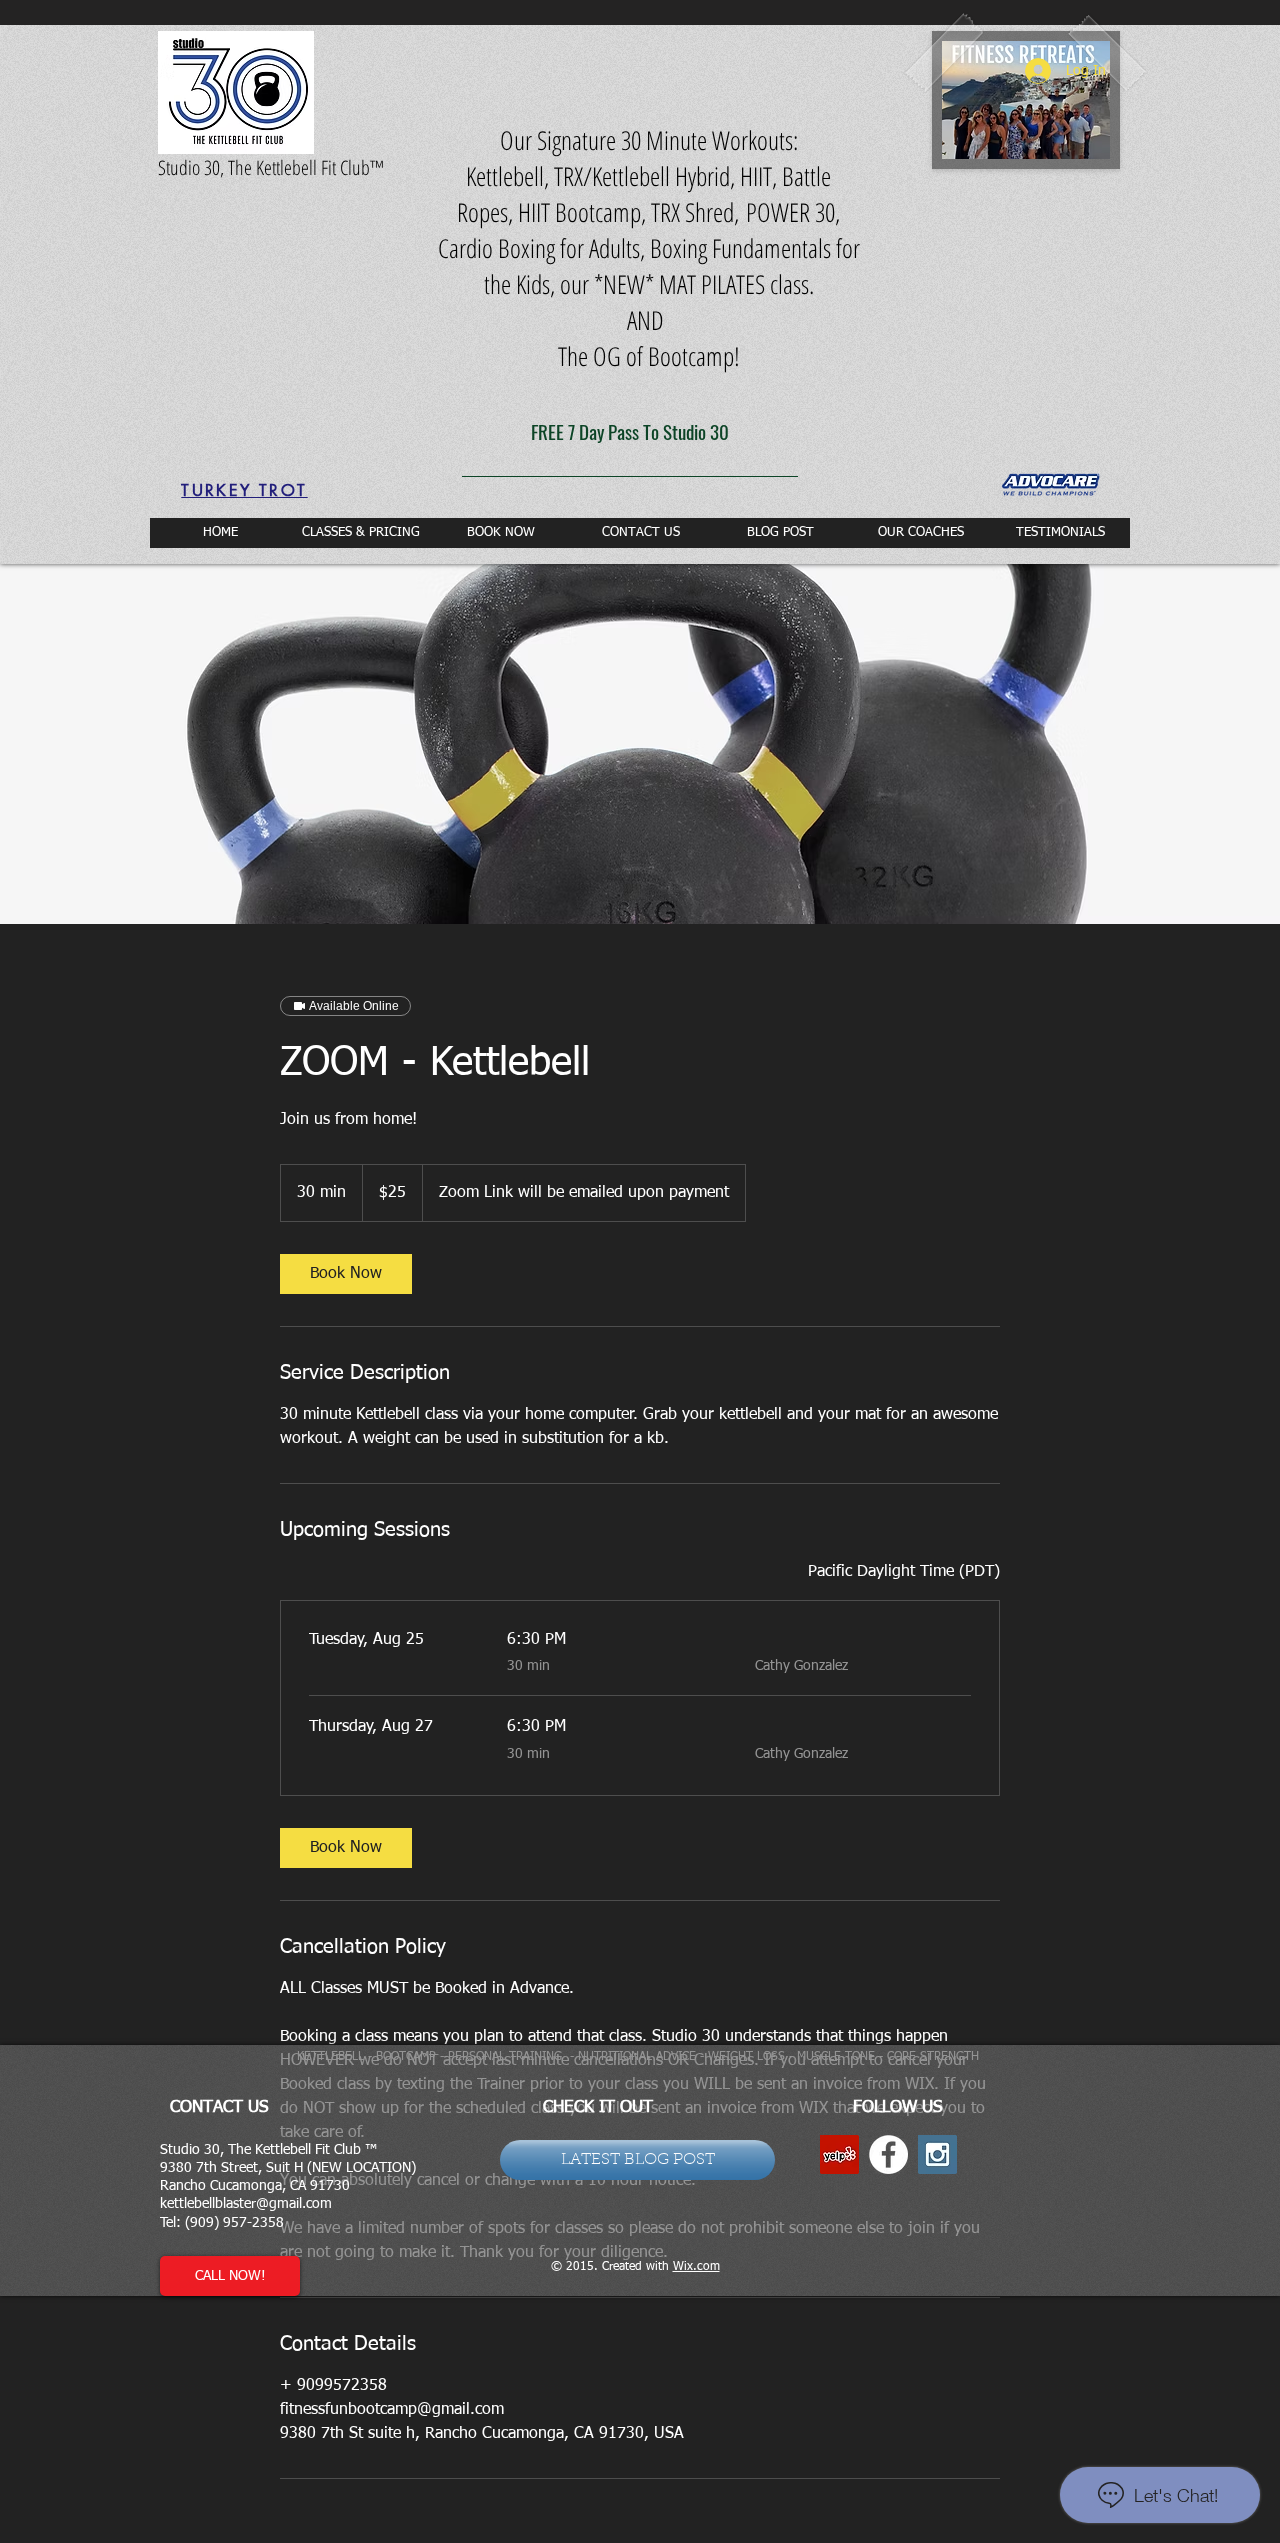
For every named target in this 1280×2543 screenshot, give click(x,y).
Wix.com (696, 2267)
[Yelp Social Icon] (839, 2154)
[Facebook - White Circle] (888, 2154)
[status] (904, 1572)
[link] (346, 1274)
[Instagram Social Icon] (937, 2154)
